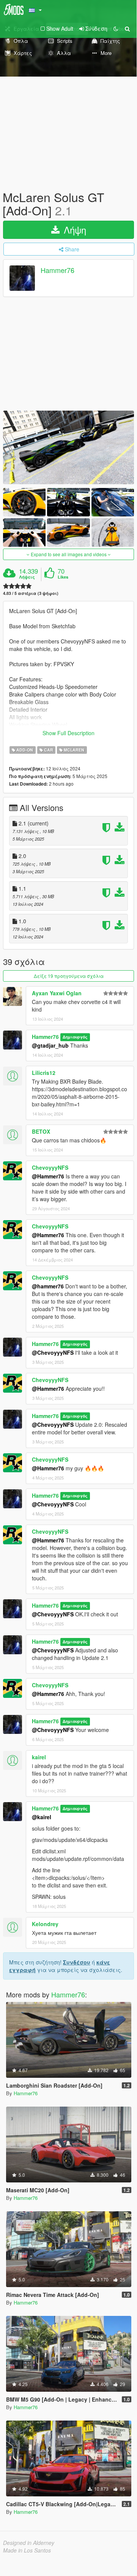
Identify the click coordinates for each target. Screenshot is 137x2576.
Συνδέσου (77, 1962)
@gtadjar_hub (50, 1045)
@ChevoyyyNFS (53, 1352)
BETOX (41, 1131)
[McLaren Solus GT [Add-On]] (68, 447)
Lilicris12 (44, 1073)
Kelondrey (45, 1924)
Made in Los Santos (27, 2550)
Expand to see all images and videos (69, 554)
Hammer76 (57, 270)
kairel (39, 1757)
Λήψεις (27, 577)
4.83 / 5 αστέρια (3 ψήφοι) (31, 593)
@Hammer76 (48, 1176)
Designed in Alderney (29, 2543)
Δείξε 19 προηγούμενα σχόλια (69, 976)
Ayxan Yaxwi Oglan (57, 993)
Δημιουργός (75, 1037)
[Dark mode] (116, 28)
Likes (63, 577)
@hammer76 (48, 1286)
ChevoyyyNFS (50, 1167)
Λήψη (74, 230)
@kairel (42, 1817)
